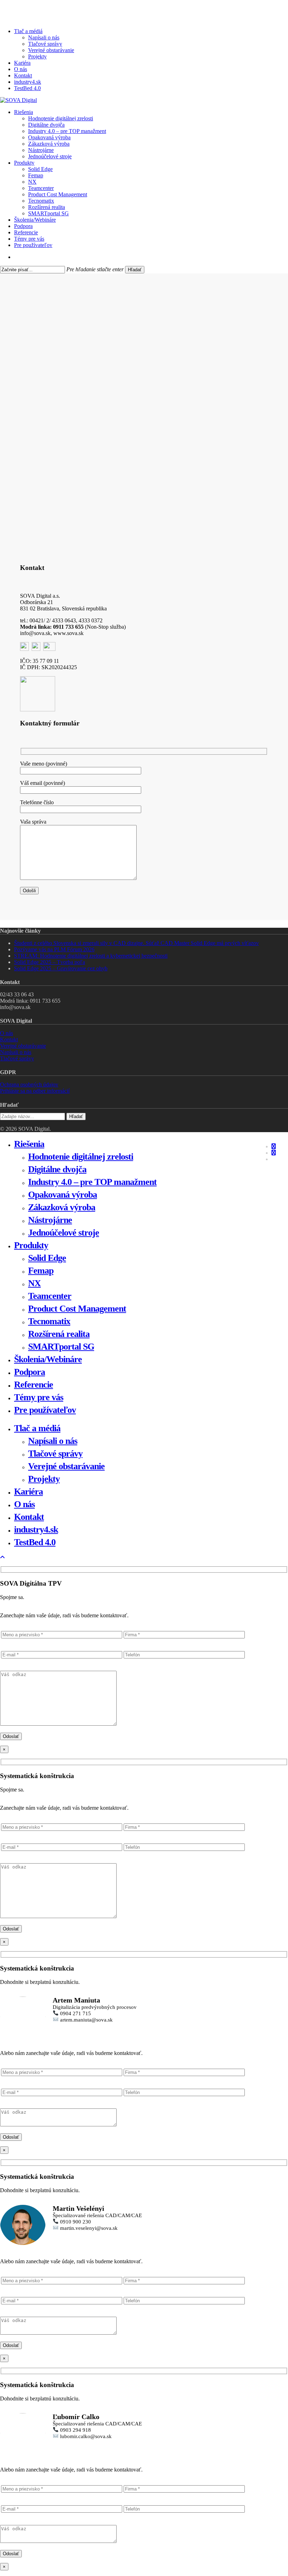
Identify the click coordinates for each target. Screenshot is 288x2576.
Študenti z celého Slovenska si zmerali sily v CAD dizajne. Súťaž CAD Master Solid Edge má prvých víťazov (136, 943)
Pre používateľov (45, 1410)
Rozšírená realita (59, 1334)
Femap (41, 1271)
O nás (6, 1033)
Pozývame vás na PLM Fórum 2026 (54, 949)
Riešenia (29, 1144)
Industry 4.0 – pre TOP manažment (92, 1182)
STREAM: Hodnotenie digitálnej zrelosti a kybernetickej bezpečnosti (91, 956)
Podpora (30, 1372)
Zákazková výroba (62, 1207)
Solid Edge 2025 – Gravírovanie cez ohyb (61, 968)
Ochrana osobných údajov (29, 1084)
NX (34, 1283)
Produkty (31, 1245)
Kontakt (9, 1039)
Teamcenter (50, 1296)
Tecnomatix (49, 1321)
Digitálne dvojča (57, 1169)
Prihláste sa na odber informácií (35, 1091)
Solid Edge (47, 1258)
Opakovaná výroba (63, 1195)
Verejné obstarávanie (23, 1046)
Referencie (34, 1385)
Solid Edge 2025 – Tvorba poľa (50, 962)
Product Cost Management (77, 1309)
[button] (2, 1557)
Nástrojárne (50, 1220)
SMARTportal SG (61, 1347)
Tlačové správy (17, 1058)
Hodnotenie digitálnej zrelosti (81, 1157)
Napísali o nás (16, 1052)
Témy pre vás (39, 1397)
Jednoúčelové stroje (64, 1233)
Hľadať (135, 270)
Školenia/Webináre (48, 1359)
